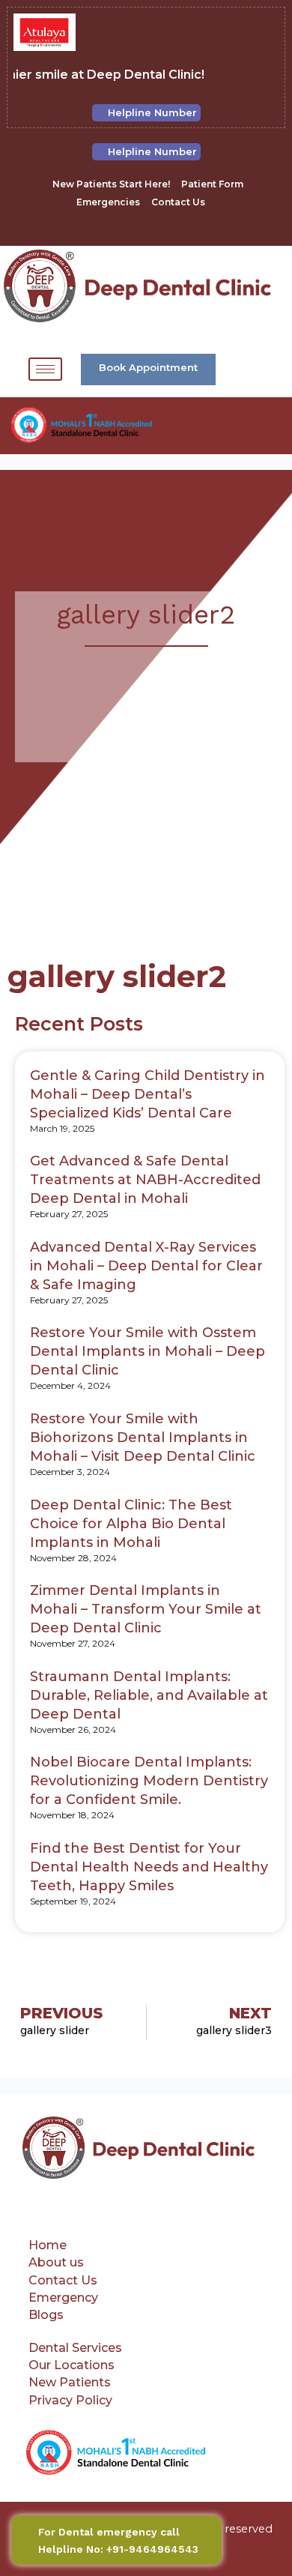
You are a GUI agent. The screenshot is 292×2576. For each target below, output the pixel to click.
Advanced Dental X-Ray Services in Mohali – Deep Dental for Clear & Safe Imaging (146, 1266)
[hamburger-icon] (45, 369)
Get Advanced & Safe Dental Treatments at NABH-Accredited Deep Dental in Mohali (145, 1180)
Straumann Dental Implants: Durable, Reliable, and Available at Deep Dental (149, 1695)
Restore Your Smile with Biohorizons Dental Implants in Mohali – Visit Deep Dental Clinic (143, 1438)
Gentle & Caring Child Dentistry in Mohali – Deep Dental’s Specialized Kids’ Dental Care (147, 1094)
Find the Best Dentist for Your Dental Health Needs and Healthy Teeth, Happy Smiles (149, 1867)
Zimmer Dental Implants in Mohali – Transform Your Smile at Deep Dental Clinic (146, 1609)
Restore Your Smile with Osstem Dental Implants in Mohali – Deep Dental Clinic (147, 1351)
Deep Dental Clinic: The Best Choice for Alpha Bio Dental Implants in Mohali (131, 1524)
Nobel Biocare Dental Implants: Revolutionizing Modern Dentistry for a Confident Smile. (149, 1781)
